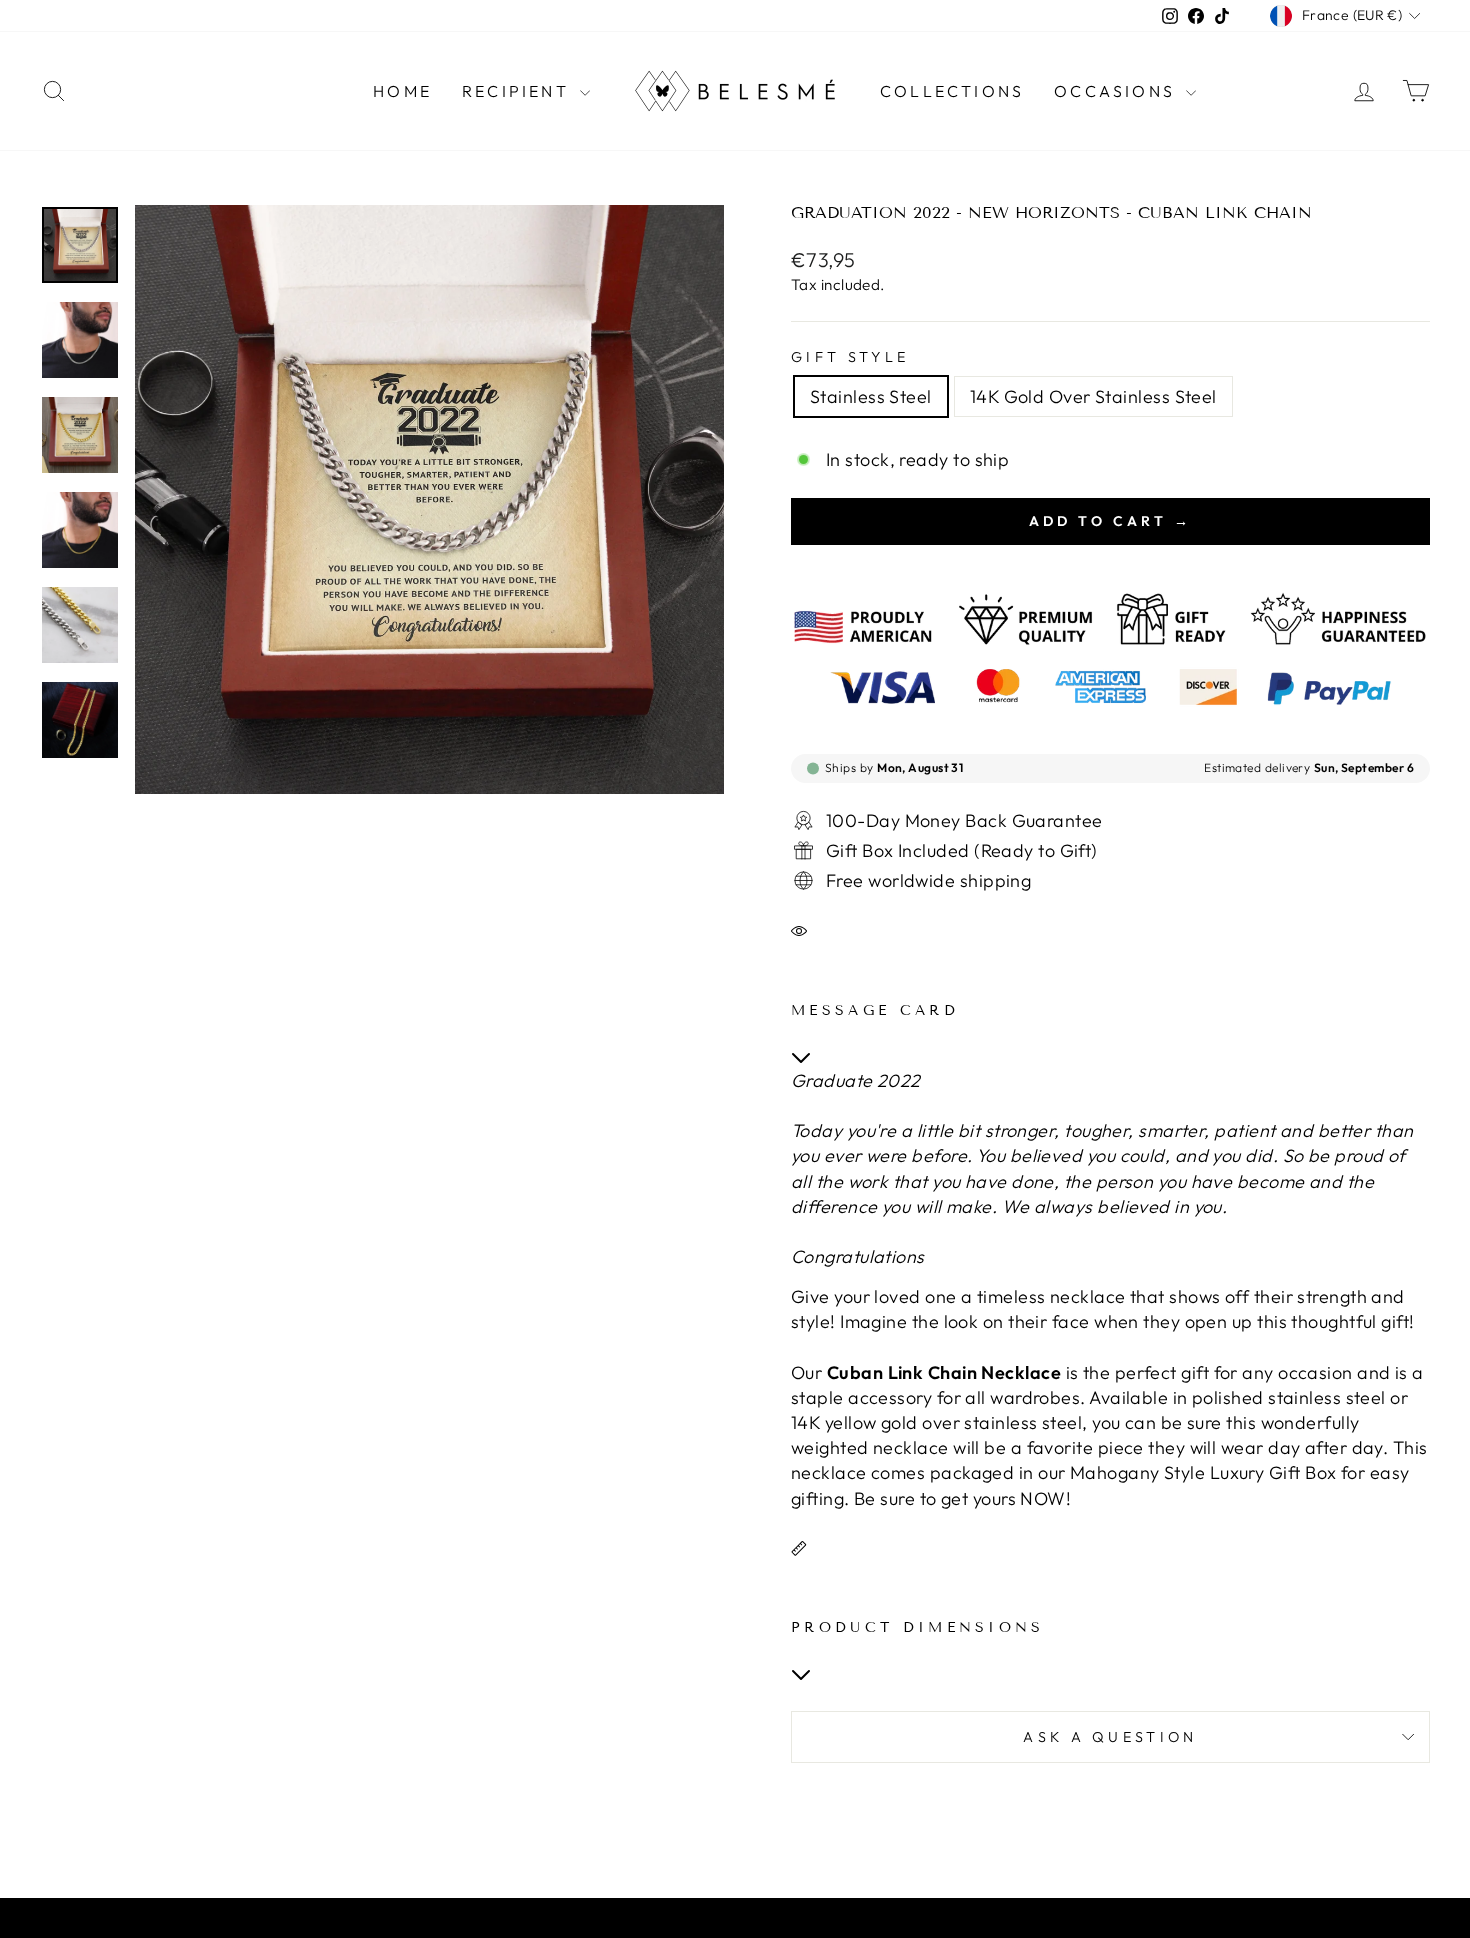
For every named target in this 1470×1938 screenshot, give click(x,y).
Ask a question (1110, 1737)
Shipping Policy (699, 1922)
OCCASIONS (1117, 91)
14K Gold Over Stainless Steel (1093, 396)
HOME (402, 91)
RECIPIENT (518, 91)
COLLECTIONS (952, 91)
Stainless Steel (871, 396)
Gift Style (850, 357)
